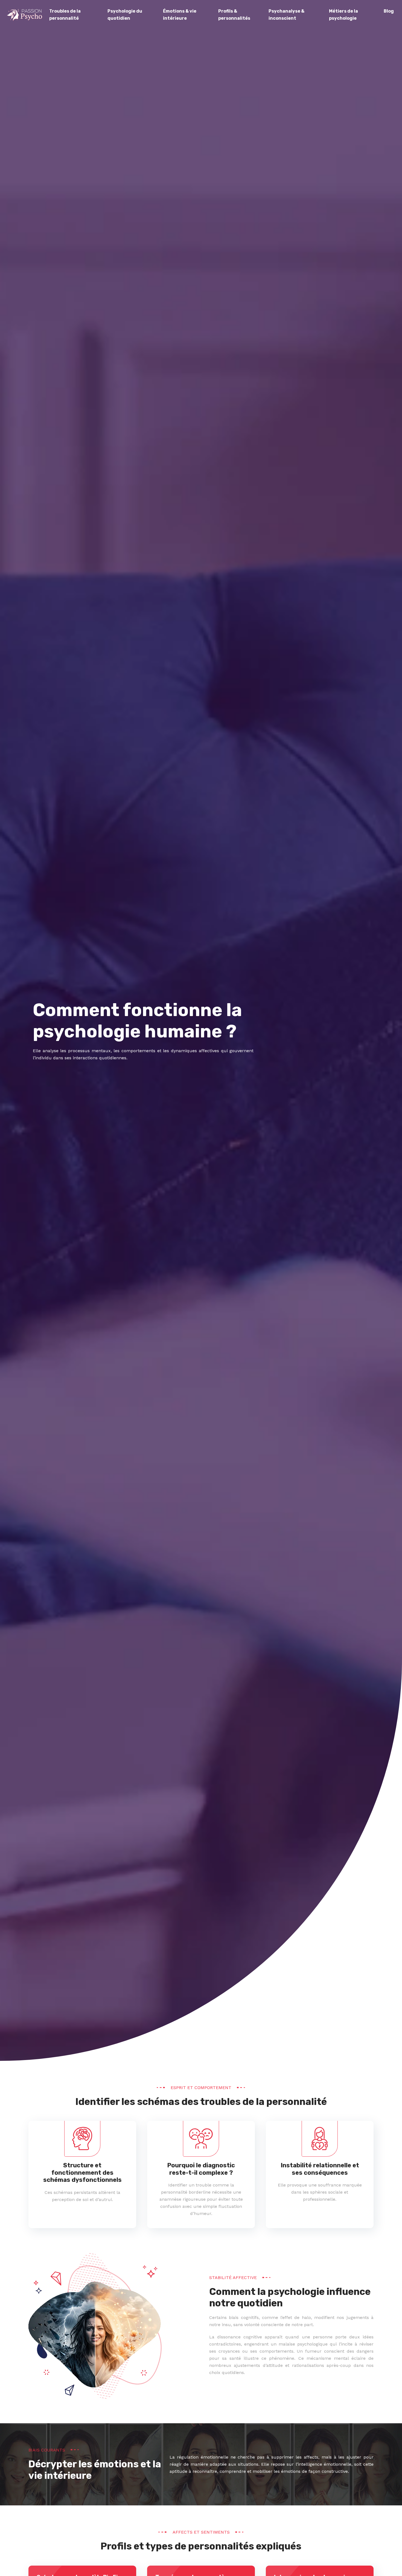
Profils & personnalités (234, 15)
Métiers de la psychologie (343, 15)
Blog (389, 11)
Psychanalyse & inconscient (286, 15)
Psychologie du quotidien (125, 15)
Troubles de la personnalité (65, 15)
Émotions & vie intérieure (180, 15)
